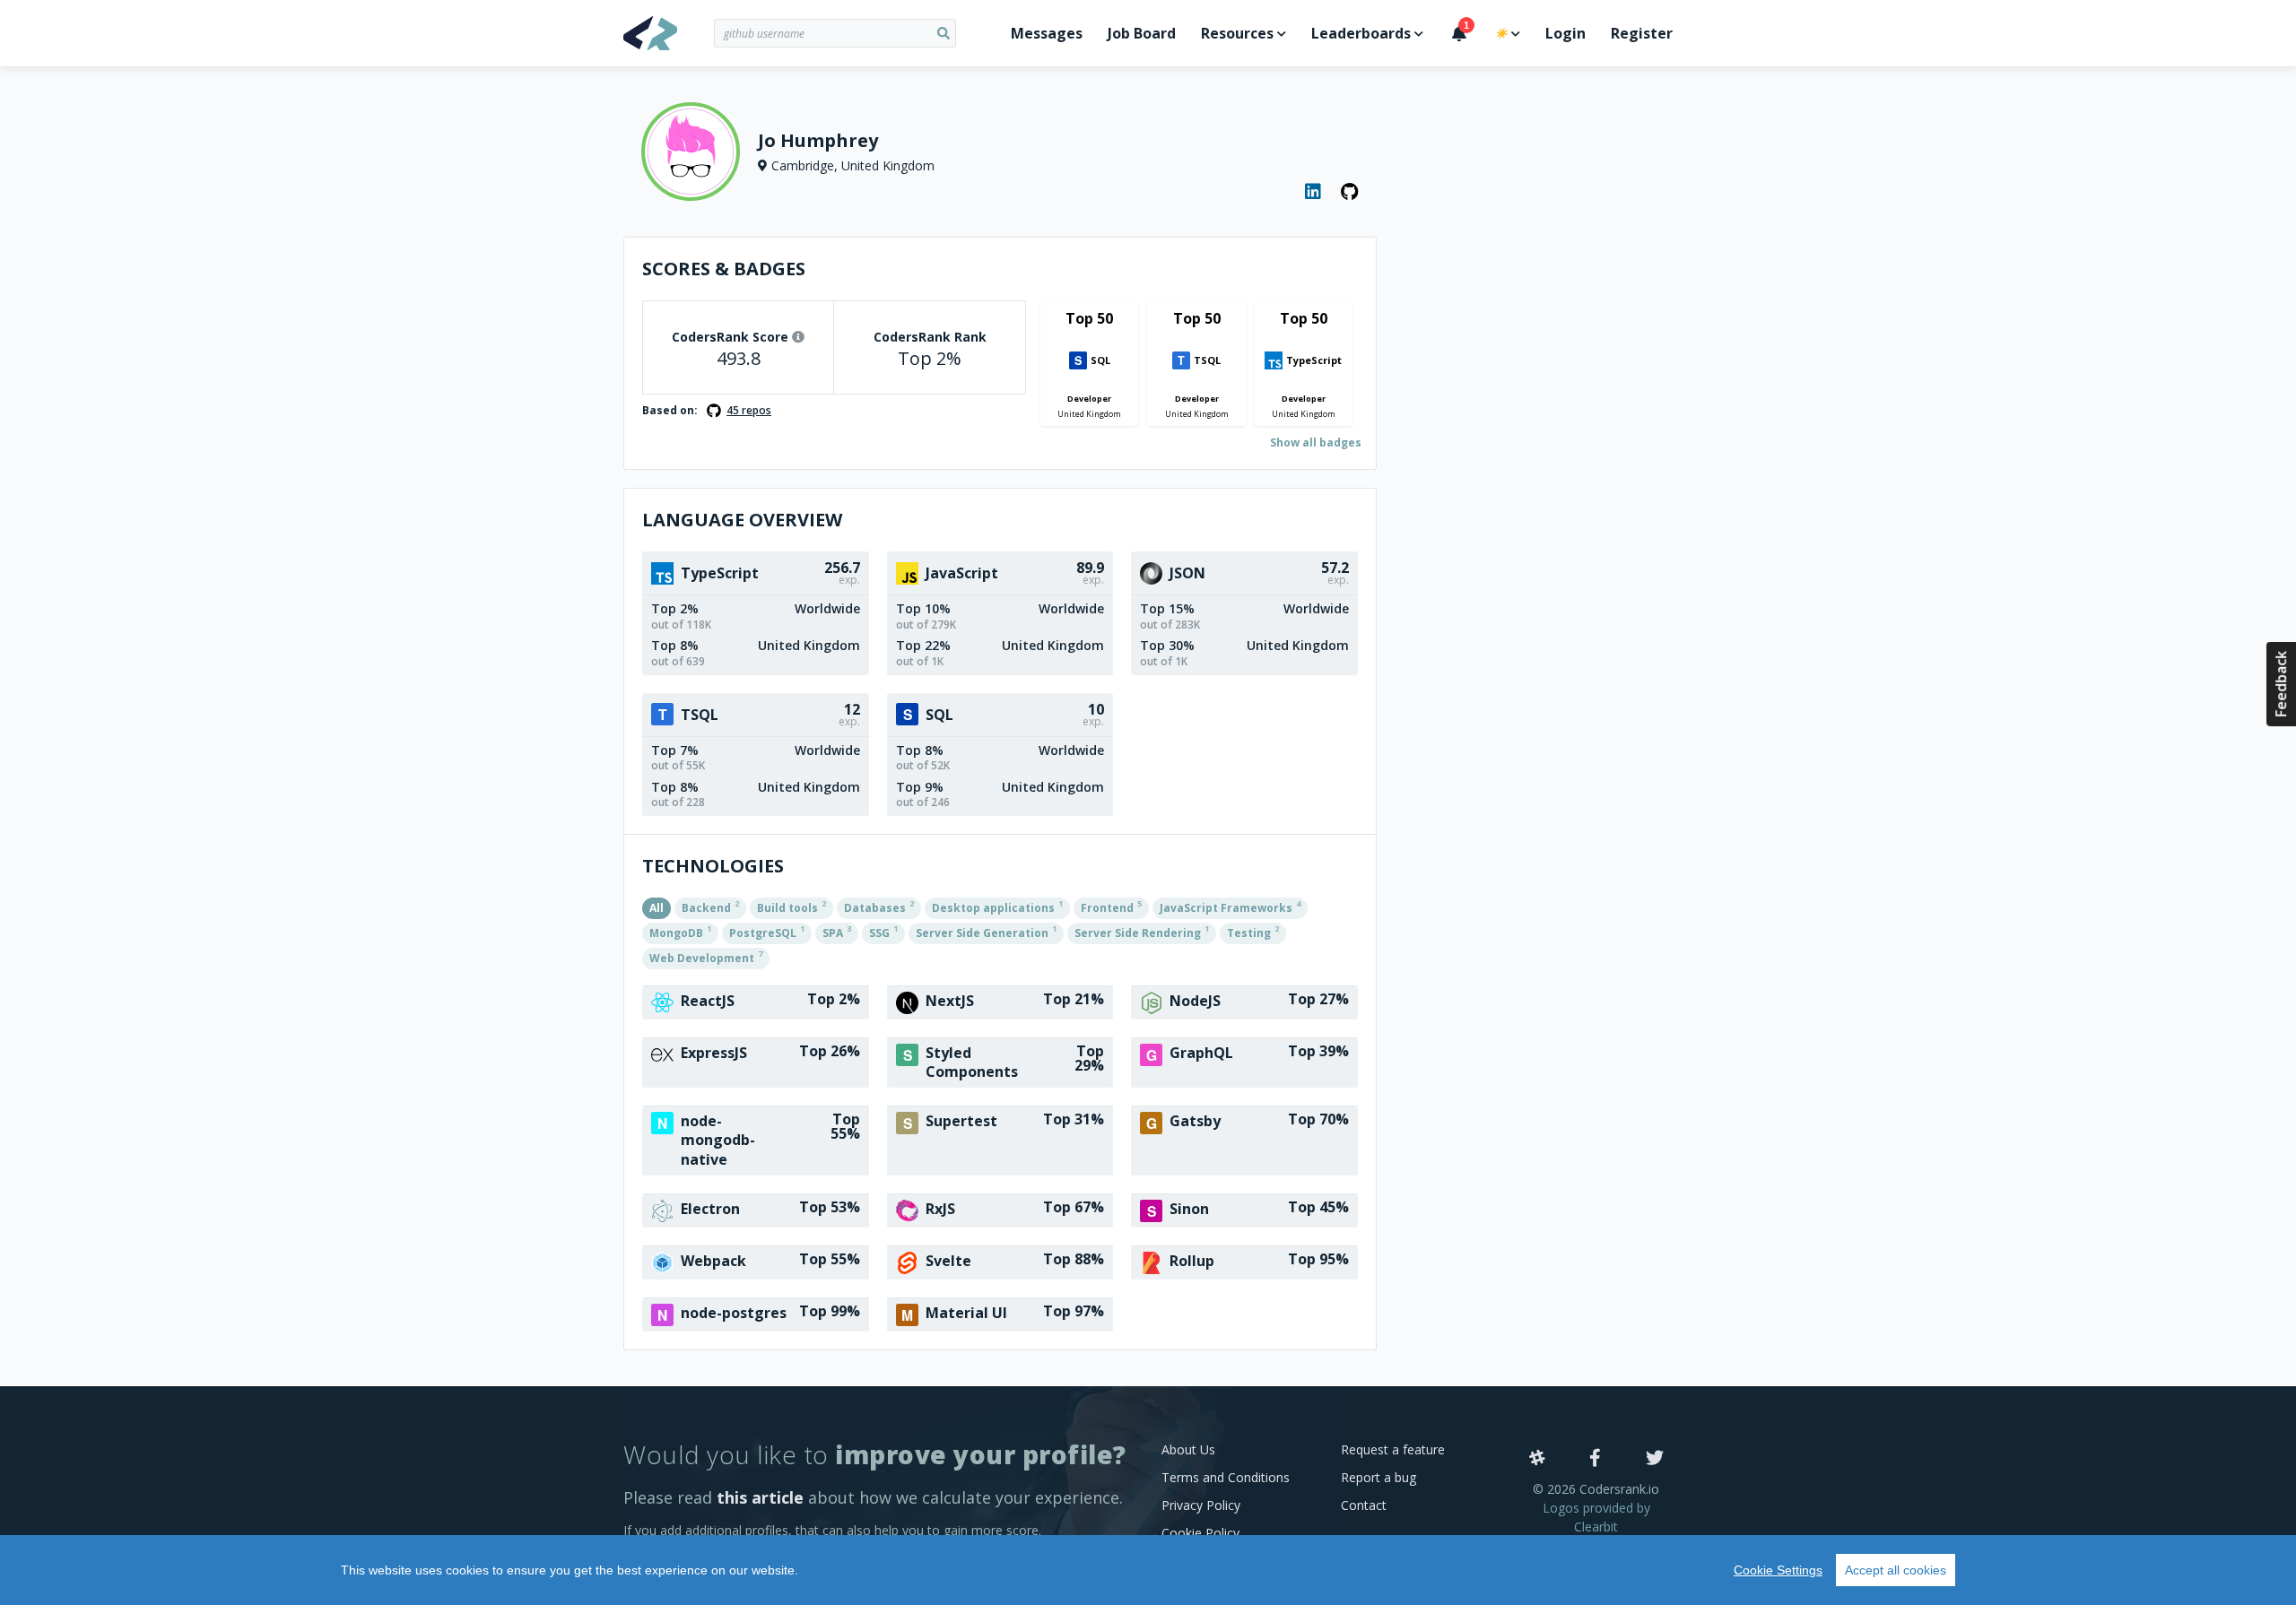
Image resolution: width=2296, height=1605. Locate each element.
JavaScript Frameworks (1230, 907)
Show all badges (1316, 442)
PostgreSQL (767, 932)
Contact (1364, 1505)
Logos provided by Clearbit (1596, 1517)
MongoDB (680, 932)
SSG (883, 932)
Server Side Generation (986, 932)
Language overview (742, 520)
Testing (1253, 932)
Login (1565, 33)
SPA (837, 932)
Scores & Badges (724, 269)
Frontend (1111, 907)
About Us (1188, 1449)
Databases (879, 907)
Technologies (713, 866)
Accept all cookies (1896, 1570)
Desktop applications (997, 907)
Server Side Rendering (1142, 932)
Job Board (1142, 33)
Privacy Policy (1201, 1505)
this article (760, 1497)
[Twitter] (1655, 1459)
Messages (1047, 33)
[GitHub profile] (1350, 192)
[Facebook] (1595, 1459)
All (657, 908)
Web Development (706, 957)
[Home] (669, 33)
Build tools (791, 907)
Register (1642, 33)
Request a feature (1393, 1449)
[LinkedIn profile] (1314, 192)
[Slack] (1537, 1459)
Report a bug (1378, 1477)
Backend (710, 907)
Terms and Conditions (1226, 1477)
